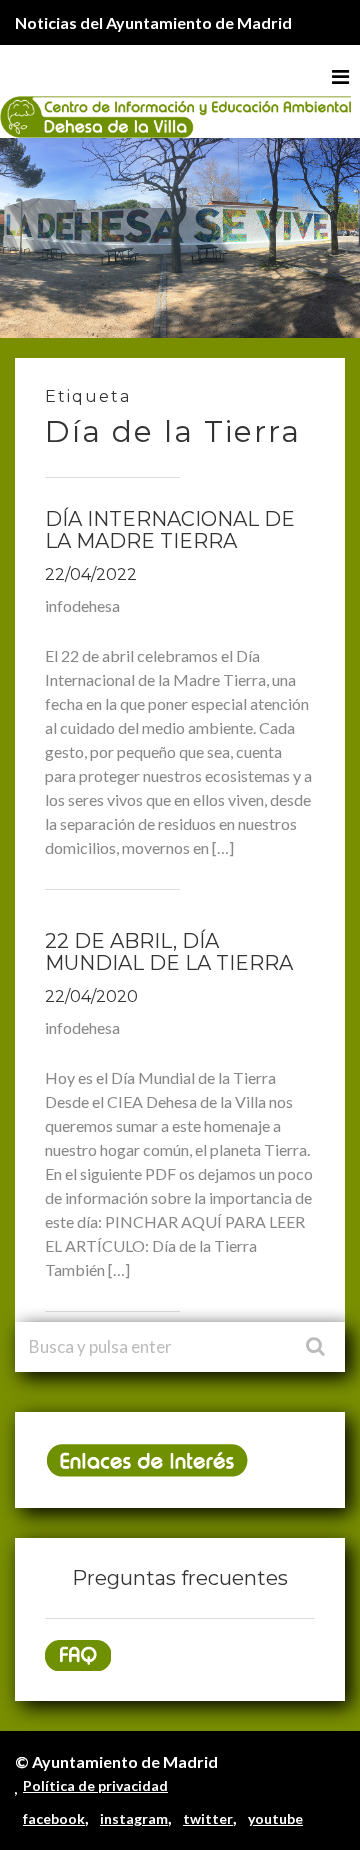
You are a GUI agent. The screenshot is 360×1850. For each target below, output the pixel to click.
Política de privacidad (95, 1785)
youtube (275, 1818)
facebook (54, 1818)
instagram (134, 1818)
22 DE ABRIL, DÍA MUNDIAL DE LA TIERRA (169, 952)
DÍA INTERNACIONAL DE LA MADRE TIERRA (170, 530)
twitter (208, 1818)
